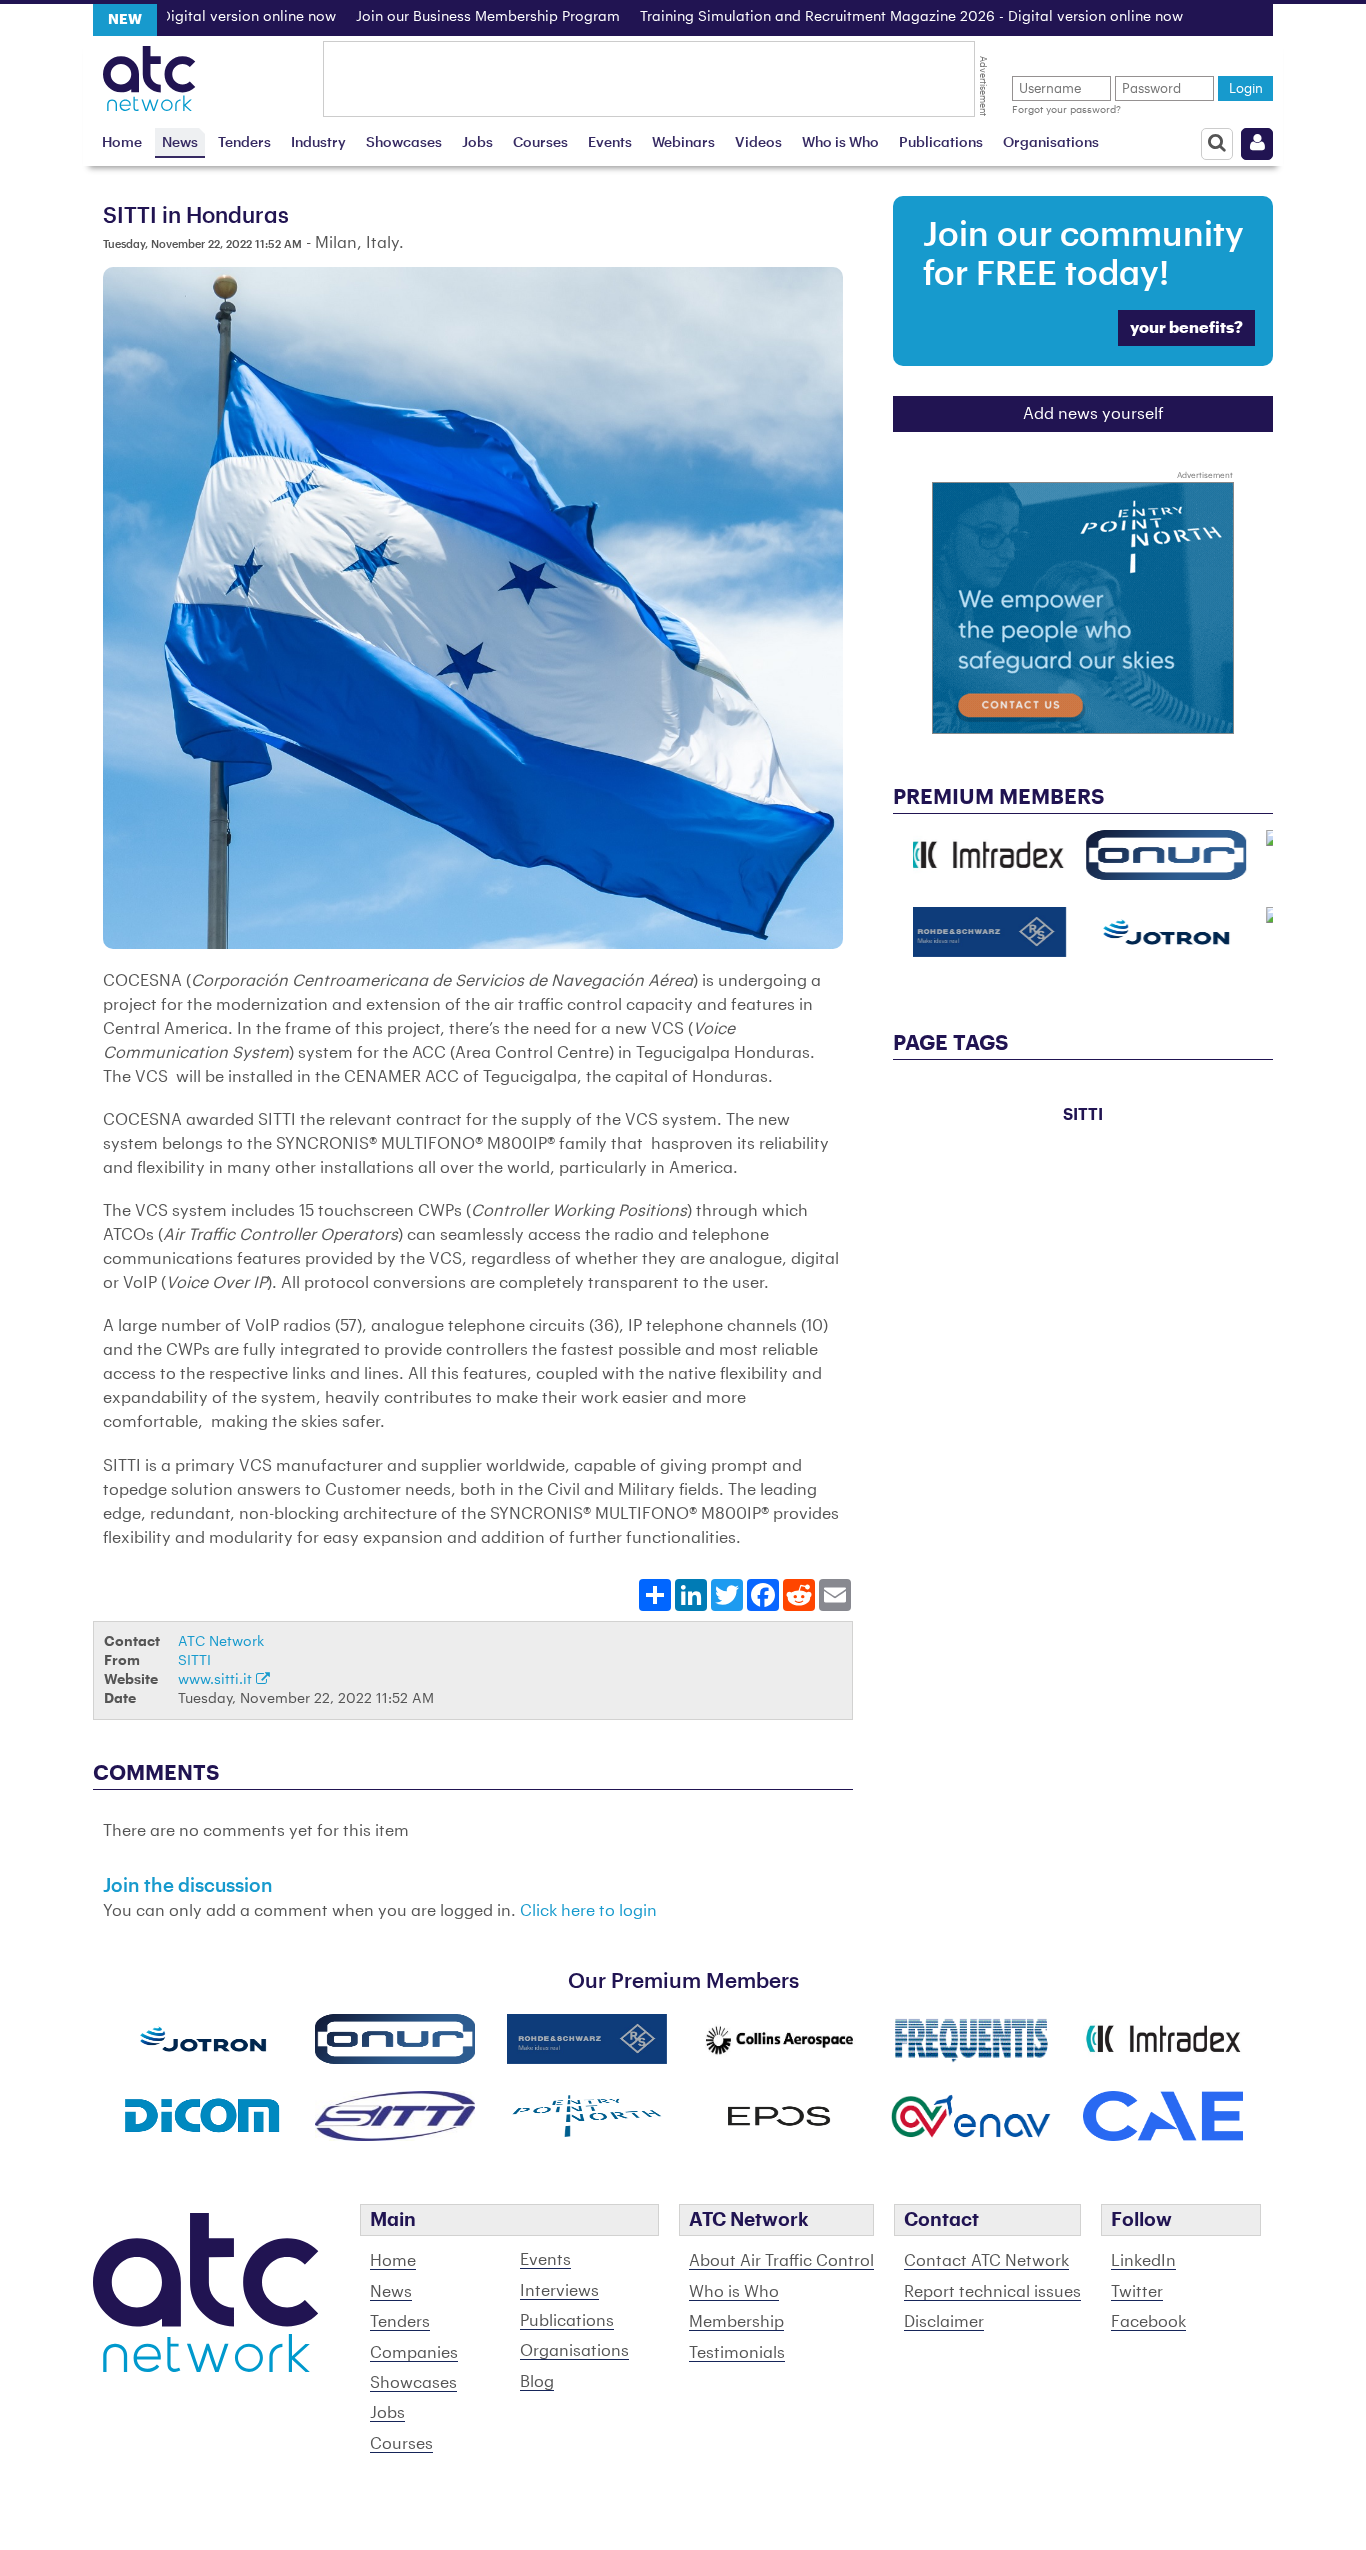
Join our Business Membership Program (428, 17)
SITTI (194, 1660)
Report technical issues (992, 2292)
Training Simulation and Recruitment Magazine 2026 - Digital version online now (851, 17)
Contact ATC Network (986, 2261)
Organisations (1051, 142)
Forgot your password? (1066, 110)
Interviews (559, 2291)
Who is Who (840, 142)
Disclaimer (944, 2322)
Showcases (404, 142)
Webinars (683, 142)
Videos (758, 142)
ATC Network (221, 1641)
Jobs (477, 142)
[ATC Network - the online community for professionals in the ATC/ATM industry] (149, 73)
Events (610, 142)
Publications (941, 142)
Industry (318, 142)
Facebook (1148, 2322)
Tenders (244, 142)
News (180, 142)
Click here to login (588, 1911)
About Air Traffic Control (781, 2261)
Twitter (1137, 2292)
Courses (540, 142)
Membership (736, 2322)
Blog (537, 2382)
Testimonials (737, 2353)
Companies (414, 2353)
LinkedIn (1143, 2261)
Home (122, 142)
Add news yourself (1093, 414)
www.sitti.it (217, 1679)
